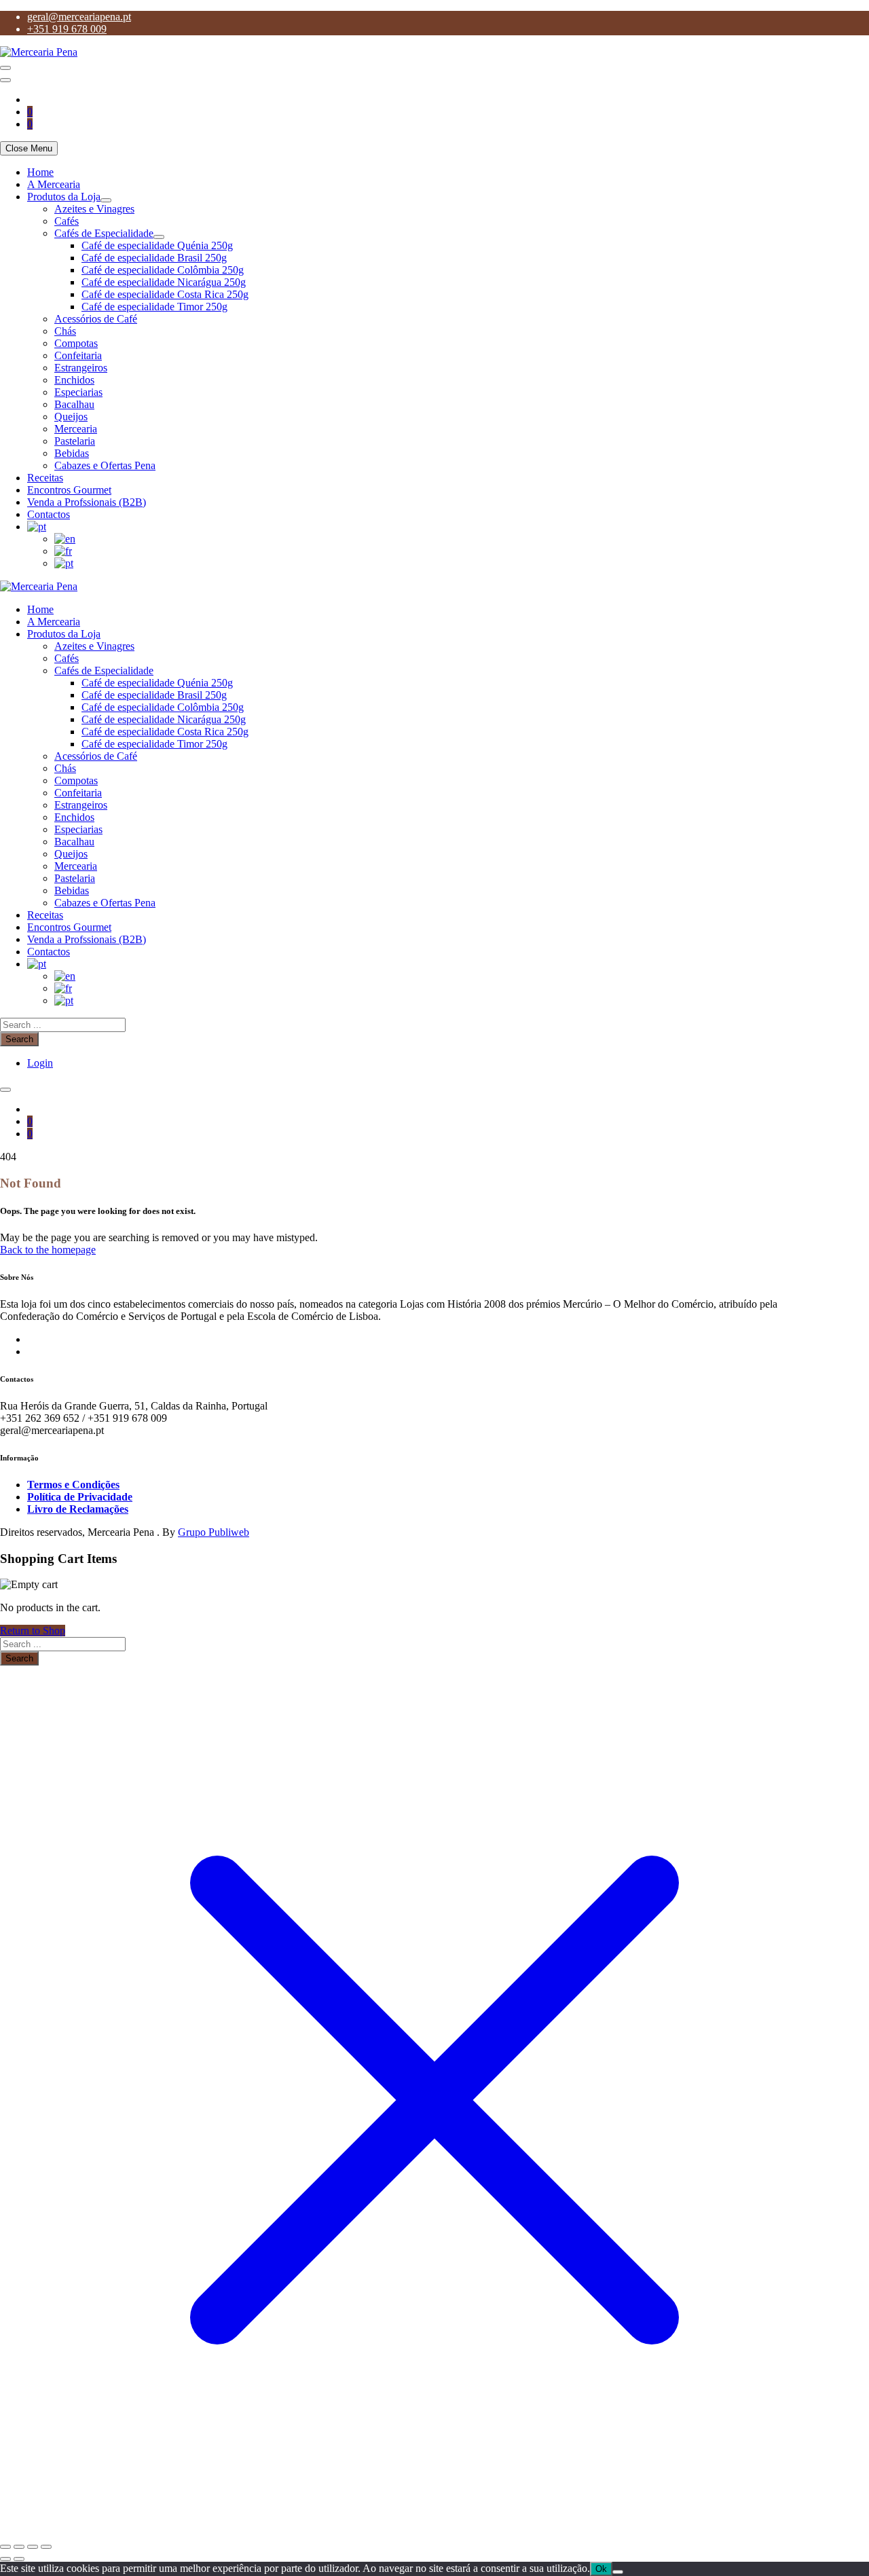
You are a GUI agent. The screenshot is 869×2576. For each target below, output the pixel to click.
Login (40, 1063)
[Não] (618, 2572)
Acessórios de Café (96, 319)
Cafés (67, 221)
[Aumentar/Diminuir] (5, 2547)
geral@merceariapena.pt (79, 17)
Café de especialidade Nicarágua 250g (164, 282)
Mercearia (76, 429)
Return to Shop (33, 1631)
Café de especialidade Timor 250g (154, 307)
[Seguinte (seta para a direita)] (19, 2559)
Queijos (71, 417)
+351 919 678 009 (67, 29)
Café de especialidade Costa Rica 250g (165, 294)
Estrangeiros (81, 368)
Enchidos (74, 380)
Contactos (49, 514)
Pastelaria (75, 441)
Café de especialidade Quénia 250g (157, 245)
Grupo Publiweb (214, 1532)
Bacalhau (74, 404)
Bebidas (72, 453)
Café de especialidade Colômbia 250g (163, 270)
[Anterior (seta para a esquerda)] (5, 2559)
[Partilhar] (33, 2547)
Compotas (76, 343)
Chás (65, 331)
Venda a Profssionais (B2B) (87, 502)
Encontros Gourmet (69, 490)
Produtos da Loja (64, 197)
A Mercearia (54, 184)
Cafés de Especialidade (104, 233)
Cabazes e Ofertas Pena (105, 465)
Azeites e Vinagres (94, 209)
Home (40, 172)
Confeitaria (78, 355)
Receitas (45, 478)
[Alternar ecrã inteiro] (19, 2547)
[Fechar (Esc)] (46, 2547)
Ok (601, 2569)
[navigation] (434, 368)
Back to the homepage (48, 1250)
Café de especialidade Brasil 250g (154, 258)
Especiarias (78, 392)
